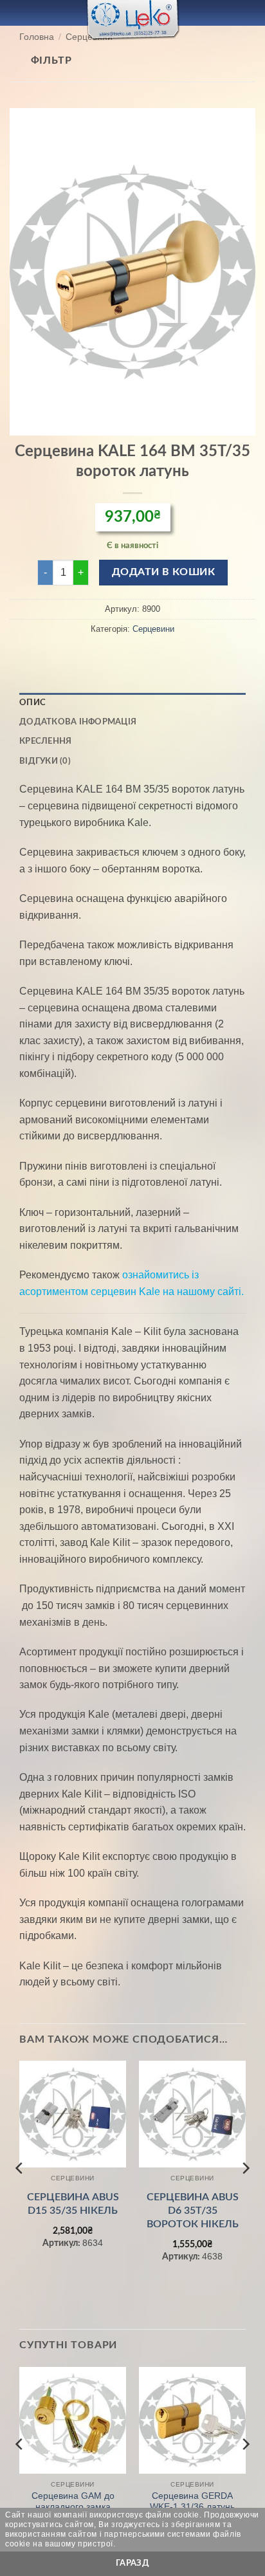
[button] (17, 13)
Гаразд (132, 2563)
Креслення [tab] (45, 741)
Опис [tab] (32, 703)
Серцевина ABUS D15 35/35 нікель (73, 2204)
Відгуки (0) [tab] (45, 761)
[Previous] (20, 2194)
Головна (37, 37)
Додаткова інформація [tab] (78, 722)
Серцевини (153, 629)
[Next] (245, 2194)
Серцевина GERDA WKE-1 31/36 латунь (192, 2502)
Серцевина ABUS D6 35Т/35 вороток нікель (193, 2211)
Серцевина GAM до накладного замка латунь (73, 2507)
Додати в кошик (164, 572)
